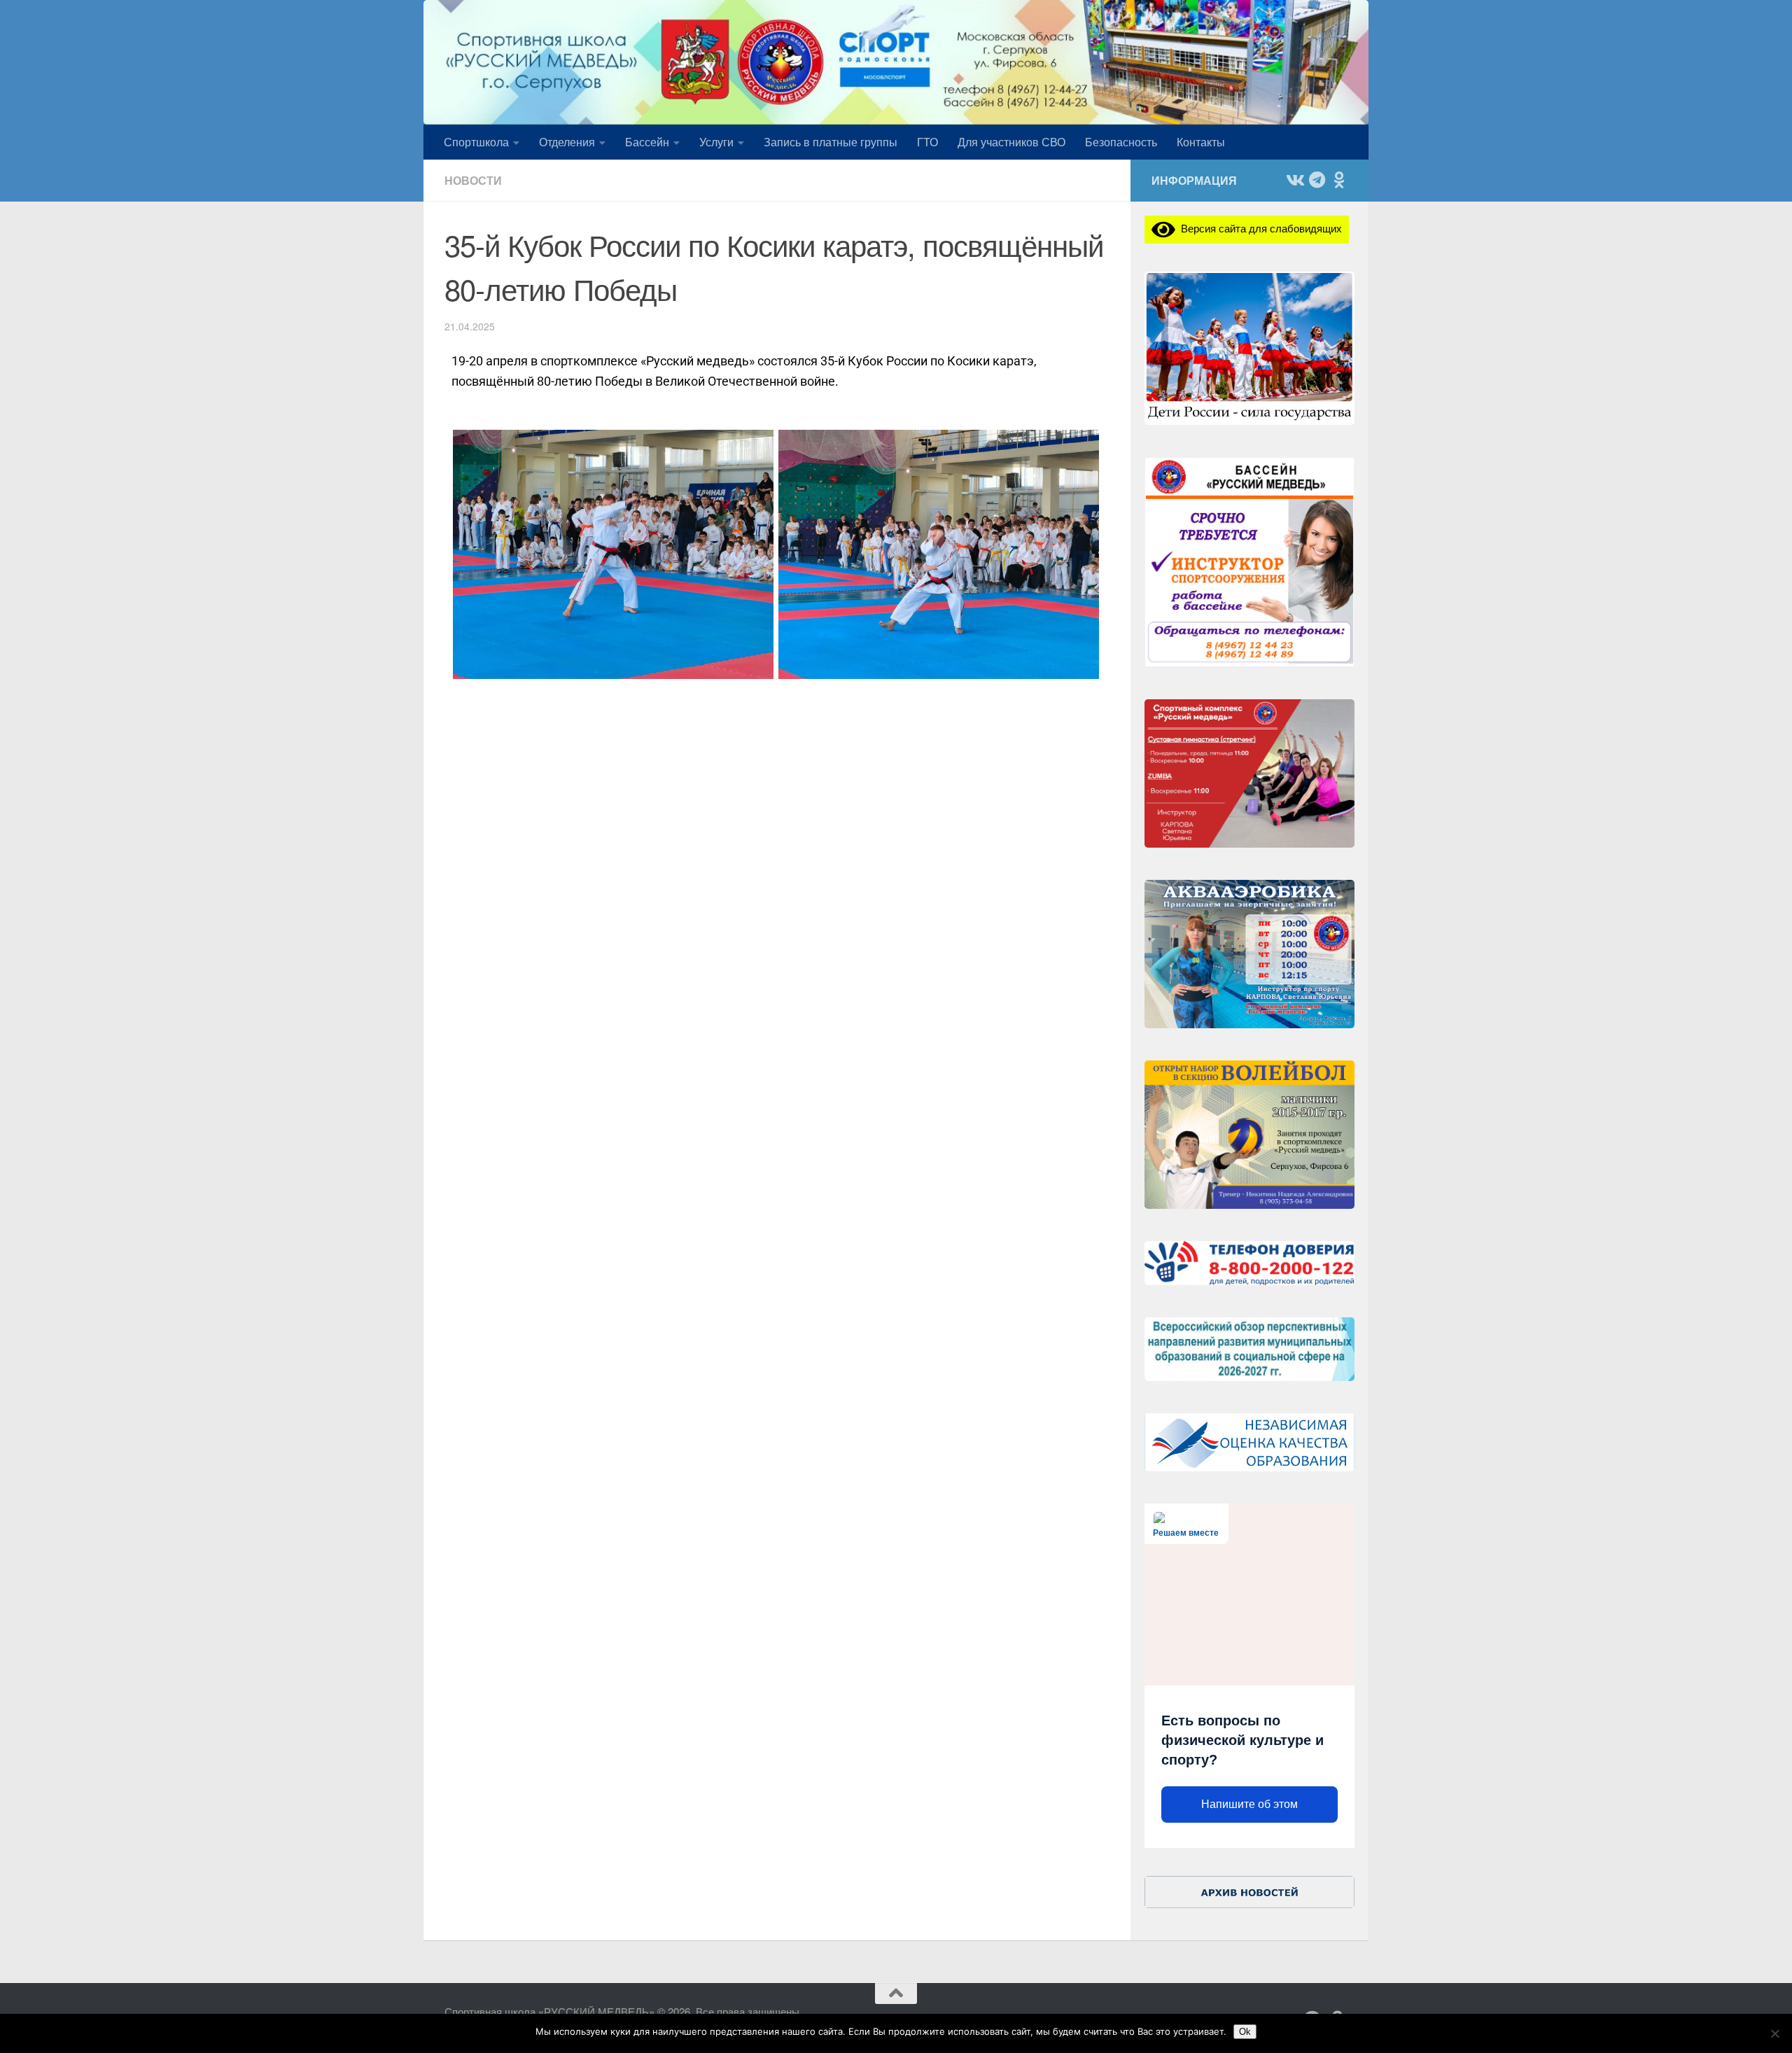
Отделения (567, 142)
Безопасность (1121, 142)
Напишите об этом (1249, 1804)
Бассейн (647, 142)
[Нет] (1774, 2033)
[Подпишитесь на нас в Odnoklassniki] (1339, 180)
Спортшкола (476, 142)
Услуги (716, 142)
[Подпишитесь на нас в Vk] (1294, 180)
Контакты (1201, 142)
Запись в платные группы (831, 142)
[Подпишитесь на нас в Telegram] (1317, 180)
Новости (473, 180)
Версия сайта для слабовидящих (1259, 228)
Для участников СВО (1011, 142)
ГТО (927, 142)
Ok (1245, 2032)
